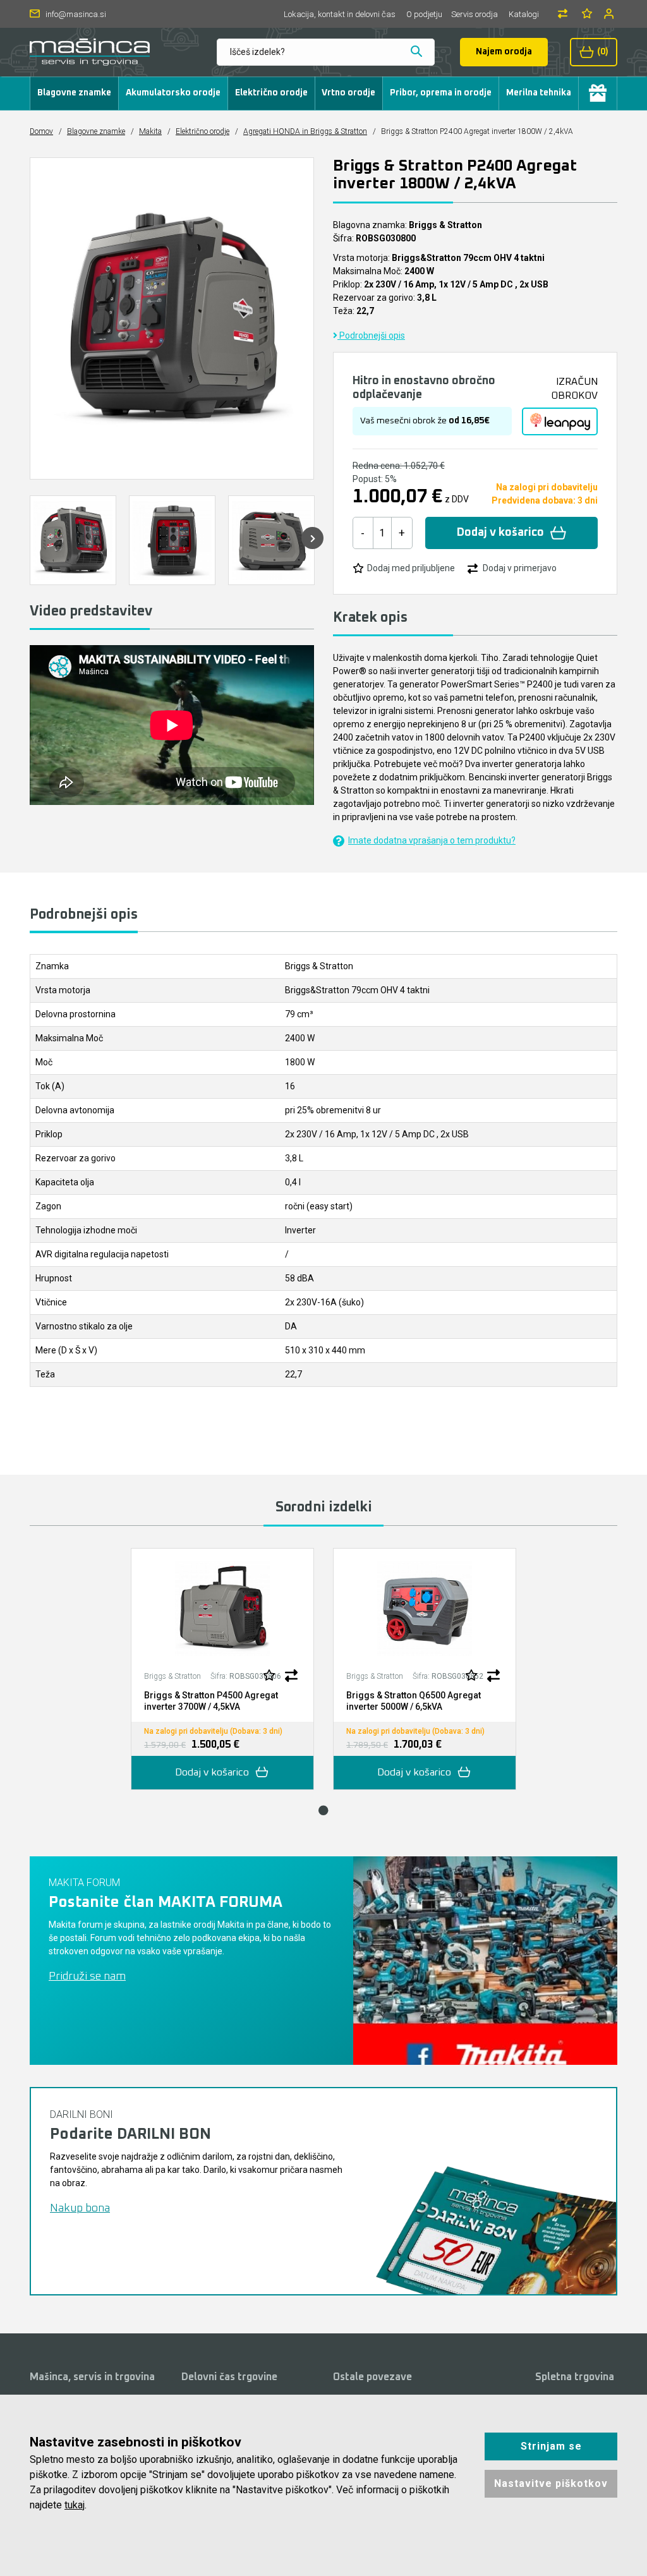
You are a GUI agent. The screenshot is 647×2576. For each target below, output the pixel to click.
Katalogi (524, 14)
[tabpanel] (222, 1669)
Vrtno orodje (348, 93)
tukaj (75, 2505)
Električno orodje (271, 93)
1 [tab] (323, 1810)
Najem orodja (504, 52)
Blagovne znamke (74, 93)
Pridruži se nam (87, 1976)
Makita (150, 131)
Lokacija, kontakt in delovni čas (340, 14)
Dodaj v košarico (500, 533)
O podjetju (424, 14)
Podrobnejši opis (371, 336)
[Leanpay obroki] (560, 421)
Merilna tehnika (539, 93)
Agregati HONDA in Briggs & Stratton (305, 131)
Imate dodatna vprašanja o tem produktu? (432, 840)
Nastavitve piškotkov (551, 2483)
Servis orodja (475, 14)
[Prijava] (610, 14)
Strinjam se (551, 2446)
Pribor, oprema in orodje (441, 93)
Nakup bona (80, 2208)
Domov (41, 131)
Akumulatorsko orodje (173, 93)
